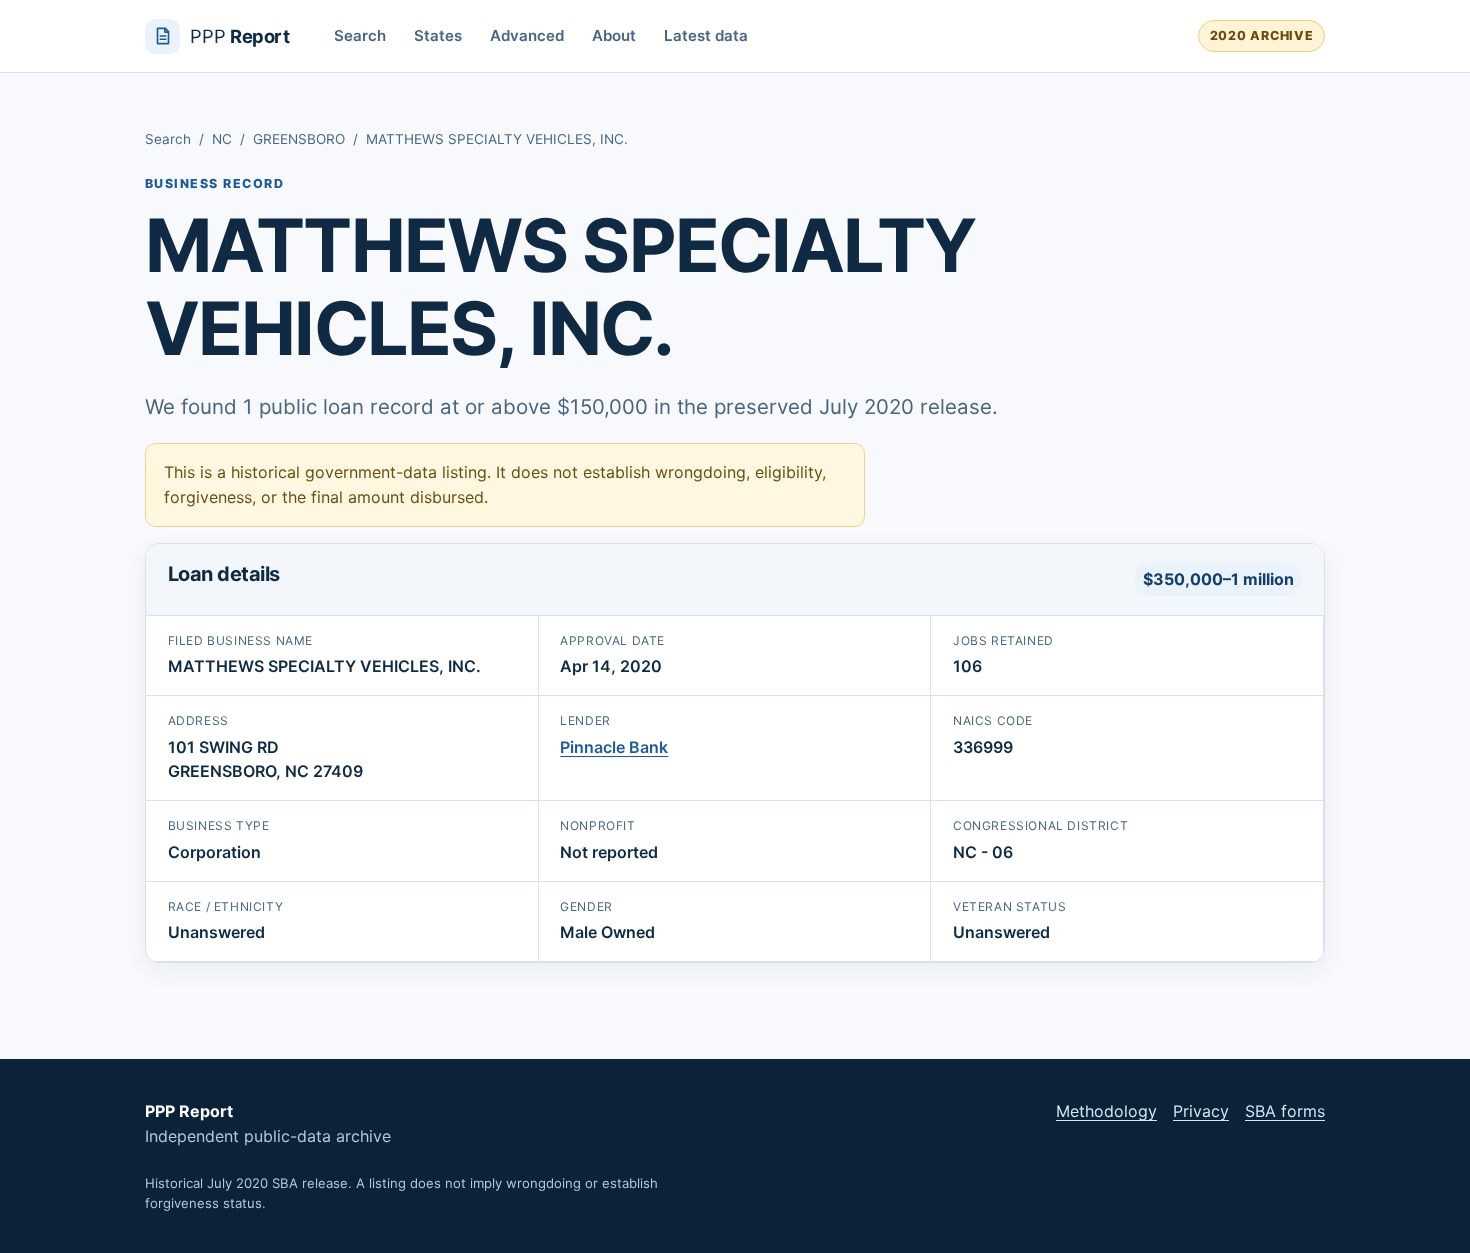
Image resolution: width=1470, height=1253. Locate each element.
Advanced (527, 35)
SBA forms (1285, 1111)
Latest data (706, 35)
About (614, 35)
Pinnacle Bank (614, 747)
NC (222, 139)
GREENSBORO (299, 139)
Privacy (1201, 1111)
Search (360, 35)
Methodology (1106, 1111)
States (438, 35)
